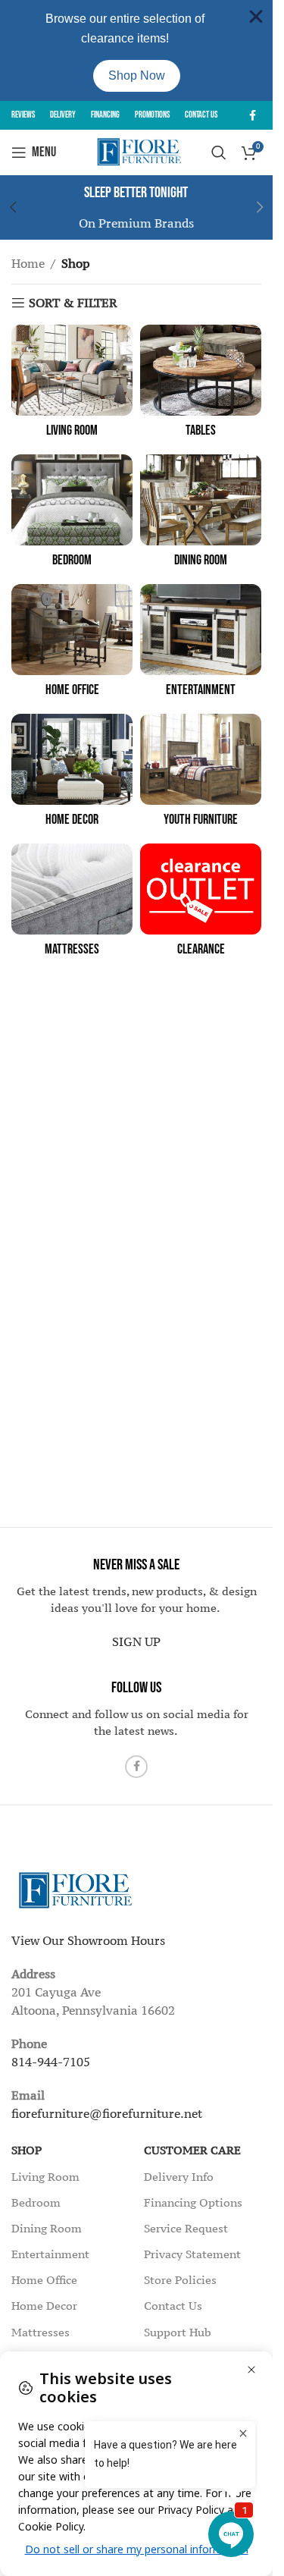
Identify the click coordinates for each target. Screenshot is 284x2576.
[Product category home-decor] (72, 775)
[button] (260, 207)
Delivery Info (179, 2177)
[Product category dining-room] (201, 515)
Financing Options (193, 2202)
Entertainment (50, 2254)
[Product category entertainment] (201, 645)
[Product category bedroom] (72, 515)
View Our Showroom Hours (88, 1940)
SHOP (27, 2150)
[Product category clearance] (201, 905)
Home (28, 263)
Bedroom (36, 2202)
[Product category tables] (201, 386)
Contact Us (173, 2306)
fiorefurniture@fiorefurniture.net (107, 2113)
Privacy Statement (192, 2254)
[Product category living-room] (72, 386)
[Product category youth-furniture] (201, 775)
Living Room (45, 2177)
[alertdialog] (136, 50)
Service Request (186, 2228)
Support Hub (178, 2332)
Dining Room (47, 2228)
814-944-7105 (51, 2062)
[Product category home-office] (72, 645)
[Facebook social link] (252, 116)
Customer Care (192, 2150)
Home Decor (44, 2306)
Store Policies (180, 2280)
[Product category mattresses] (72, 905)
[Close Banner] (256, 17)
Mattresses (41, 2332)
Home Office (44, 2280)
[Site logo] (137, 151)
